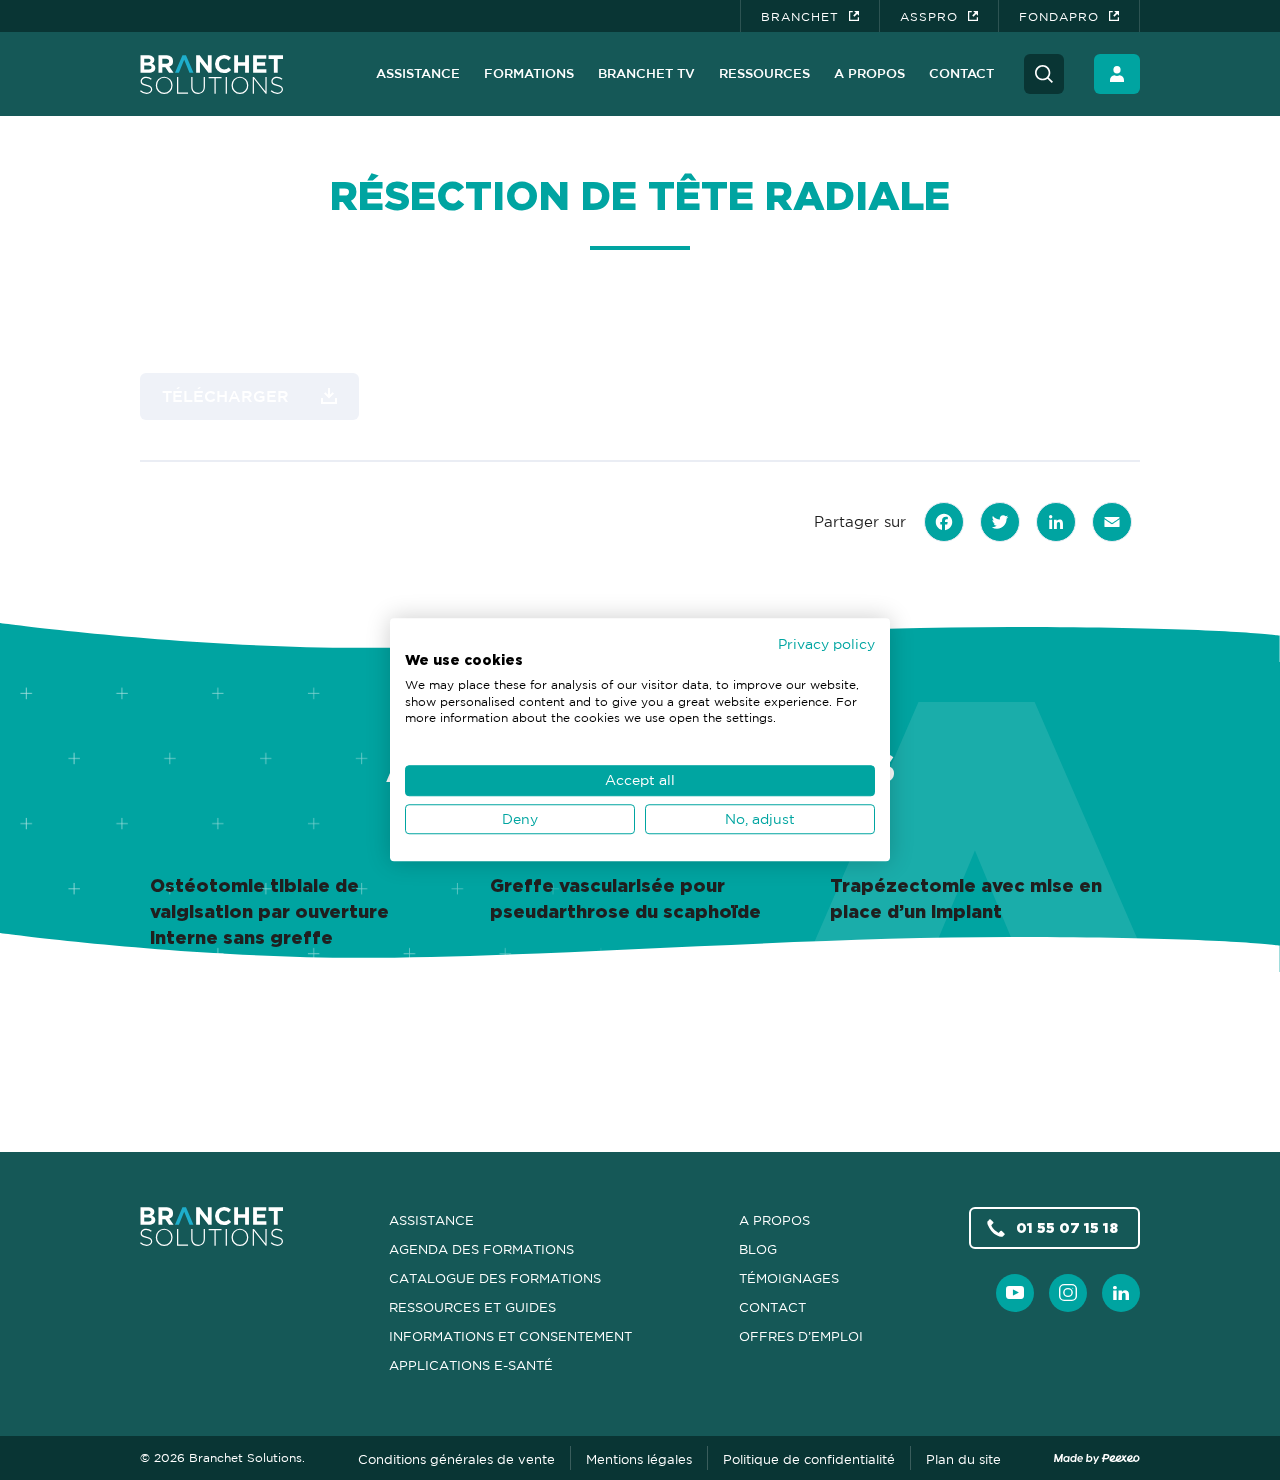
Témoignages (789, 1278)
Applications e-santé (471, 1365)
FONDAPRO (1059, 16)
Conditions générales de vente (456, 1459)
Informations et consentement (510, 1336)
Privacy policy (826, 643)
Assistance (418, 73)
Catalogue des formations (495, 1278)
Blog (758, 1249)
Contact (961, 73)
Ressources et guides (472, 1307)
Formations (529, 73)
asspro (929, 16)
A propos (869, 73)
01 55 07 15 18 (1067, 1227)
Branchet (800, 16)
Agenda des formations (481, 1249)
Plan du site (963, 1459)
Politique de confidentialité (809, 1459)
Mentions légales (639, 1459)
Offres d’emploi (801, 1336)
